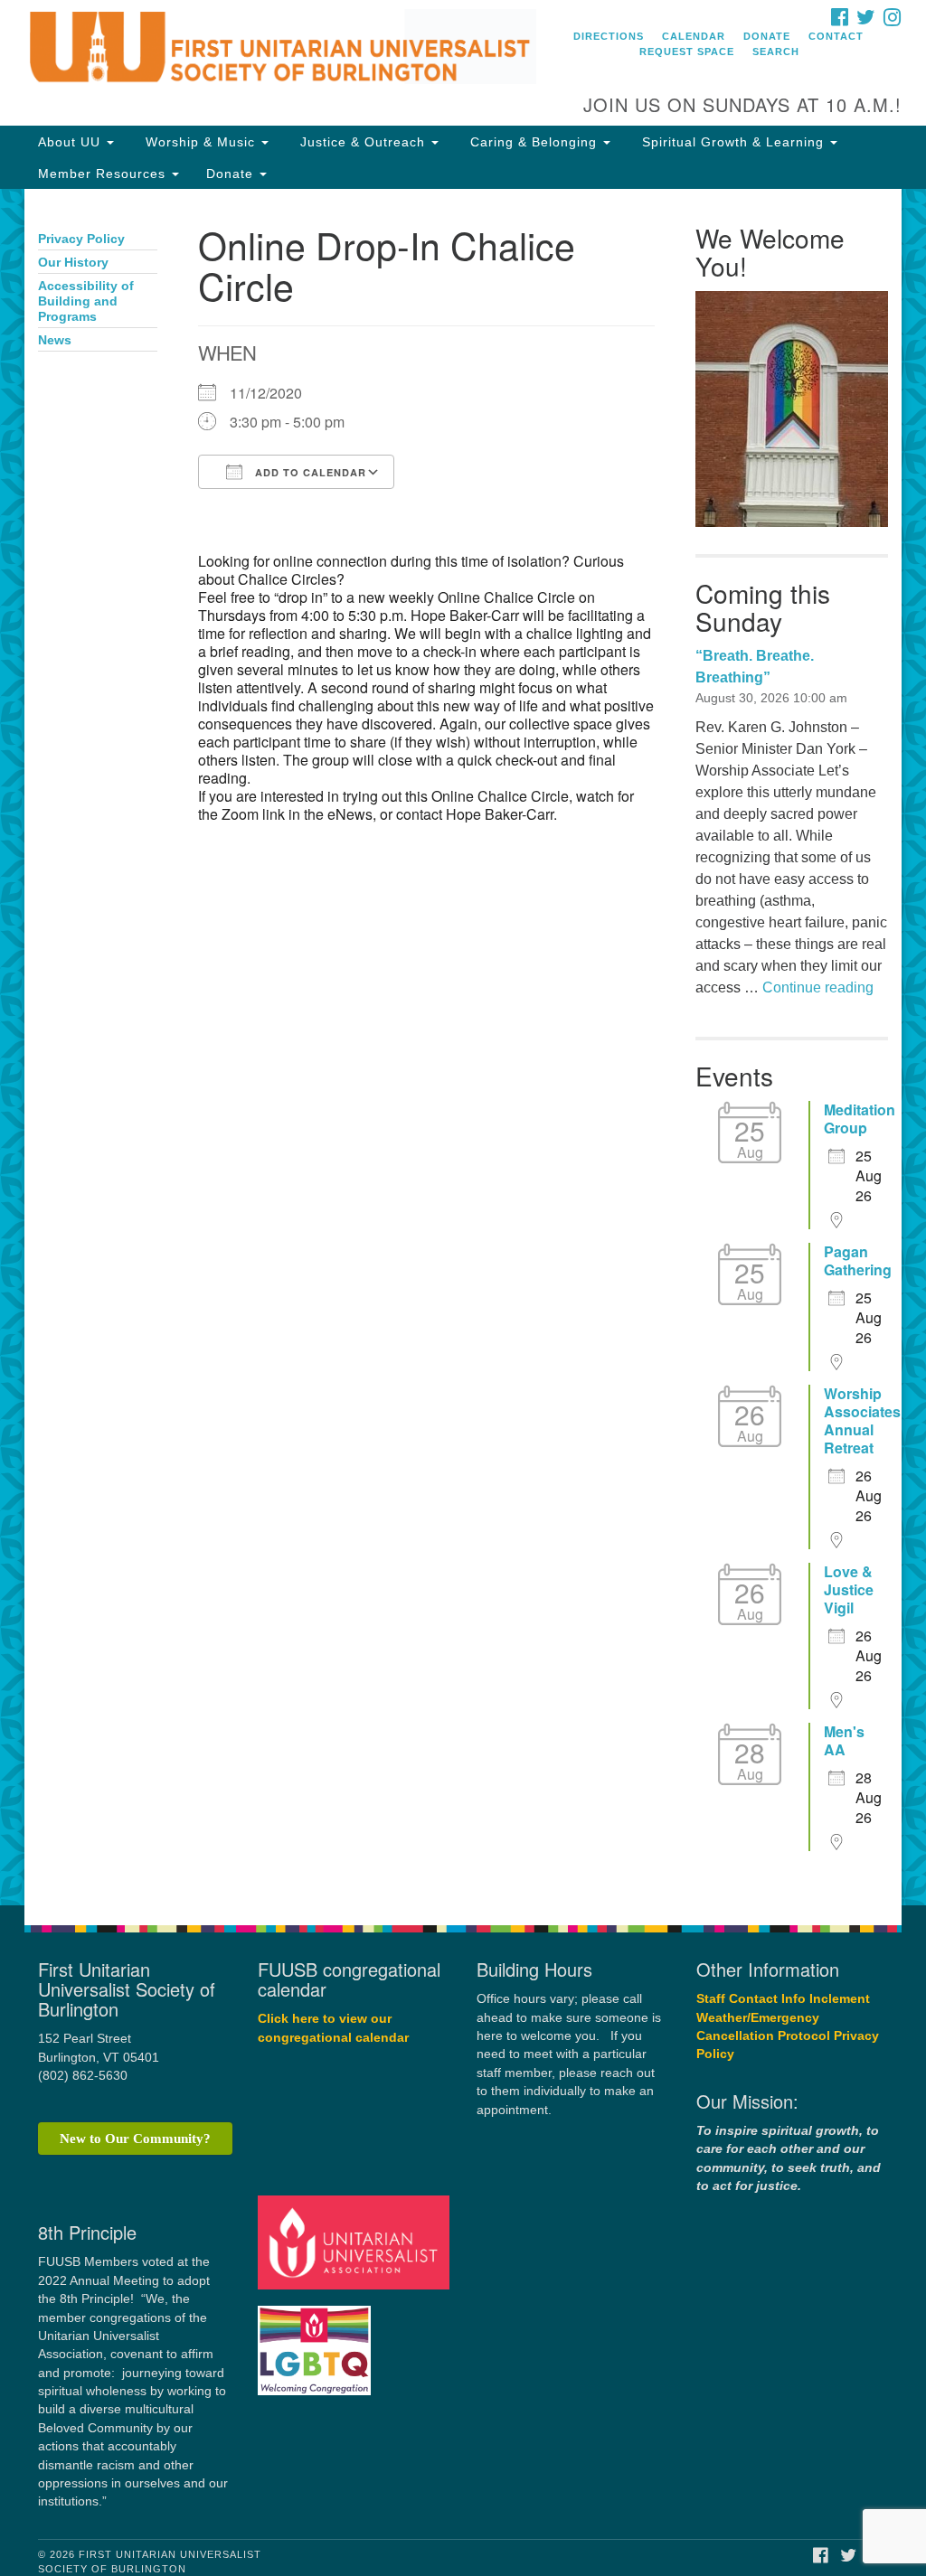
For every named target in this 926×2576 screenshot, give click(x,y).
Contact (836, 36)
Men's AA (844, 1741)
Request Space (687, 52)
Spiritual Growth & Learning (733, 142)
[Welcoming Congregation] (317, 2341)
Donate (767, 36)
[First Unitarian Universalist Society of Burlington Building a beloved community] (280, 50)
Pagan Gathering (858, 1261)
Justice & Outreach (363, 142)
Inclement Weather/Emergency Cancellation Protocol (783, 2017)
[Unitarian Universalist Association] (356, 2242)
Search (776, 52)
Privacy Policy (81, 239)
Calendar (694, 36)
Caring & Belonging (534, 142)
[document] (463, 1047)
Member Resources (104, 174)
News (55, 340)
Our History (73, 263)
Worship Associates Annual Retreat (862, 1421)
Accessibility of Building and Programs (86, 301)
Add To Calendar (309, 472)
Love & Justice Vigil (849, 1590)
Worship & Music (200, 142)
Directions (609, 36)
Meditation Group (860, 1119)
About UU (71, 142)
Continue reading (818, 987)
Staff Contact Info (751, 1999)
